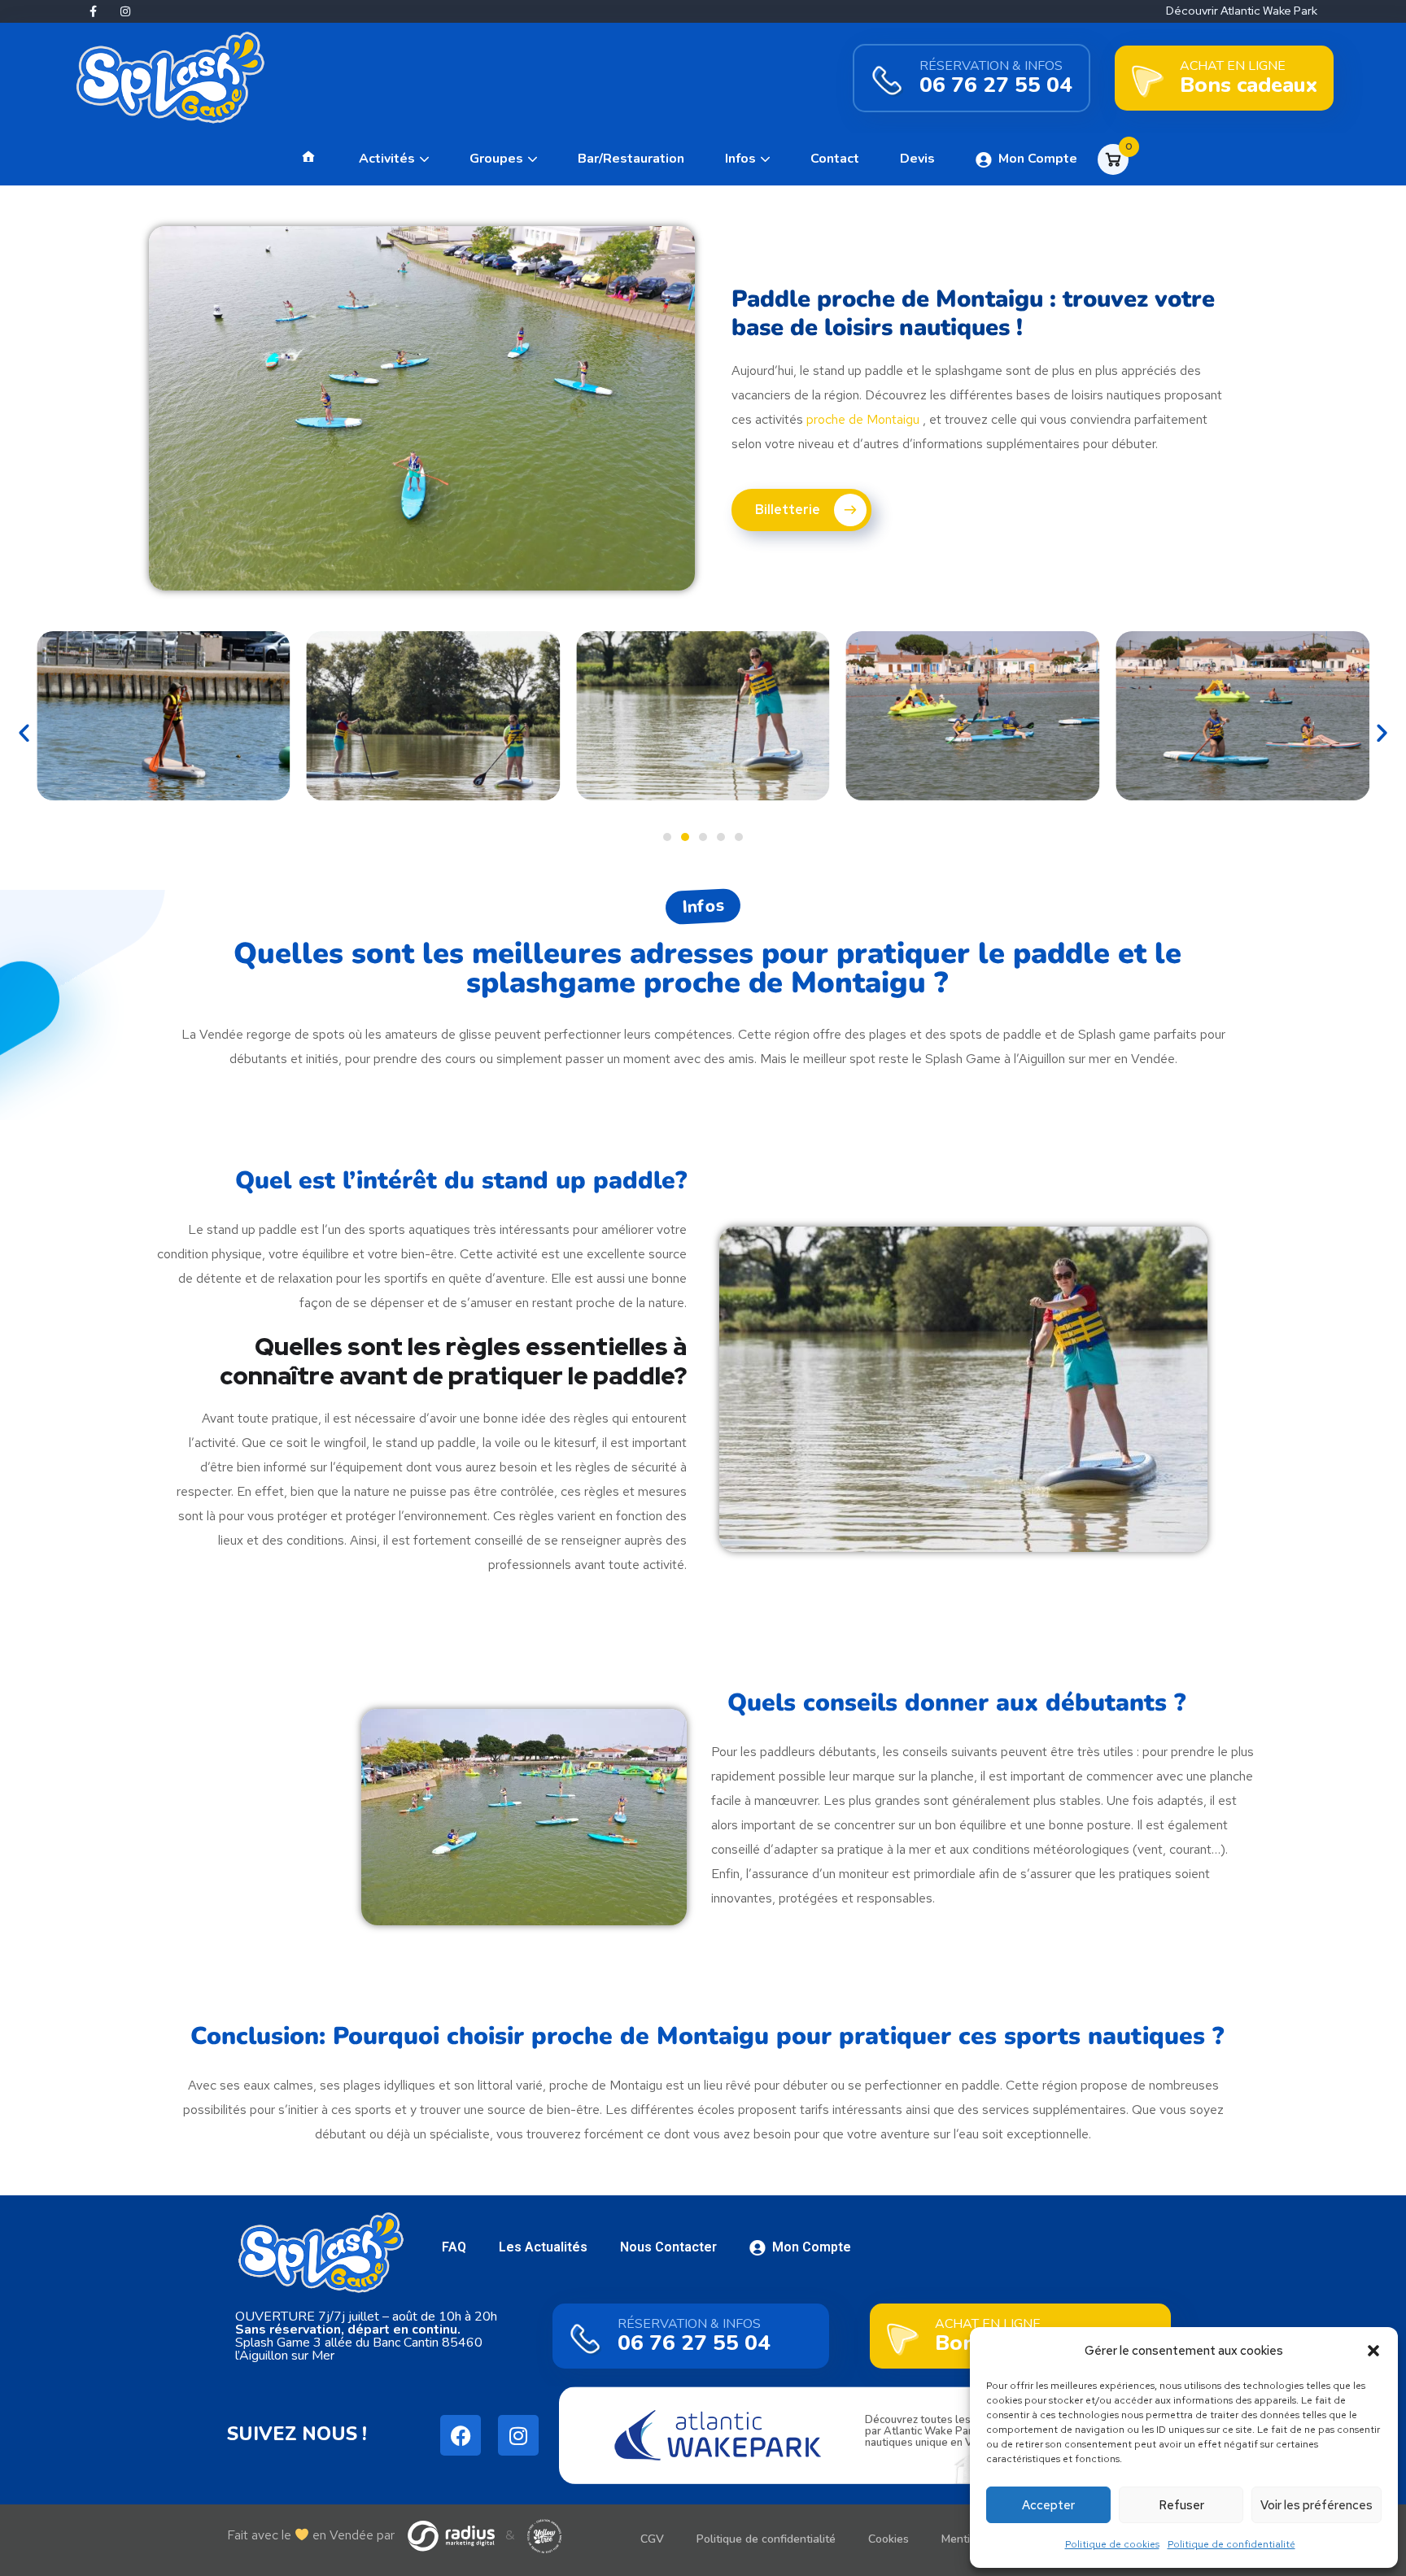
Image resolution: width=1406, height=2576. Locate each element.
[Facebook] (461, 2435)
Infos (740, 159)
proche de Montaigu (863, 419)
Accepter (1048, 2505)
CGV (652, 2539)
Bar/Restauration (631, 159)
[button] (1373, 2351)
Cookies (889, 2539)
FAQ (454, 2247)
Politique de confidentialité (1231, 2544)
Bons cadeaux (1249, 85)
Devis (917, 159)
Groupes (496, 159)
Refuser (1181, 2505)
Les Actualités (543, 2247)
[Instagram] (125, 11)
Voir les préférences (1316, 2505)
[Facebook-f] (93, 11)
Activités (387, 159)
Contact (835, 159)
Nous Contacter (668, 2247)
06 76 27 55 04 (996, 85)
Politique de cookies (1112, 2544)
